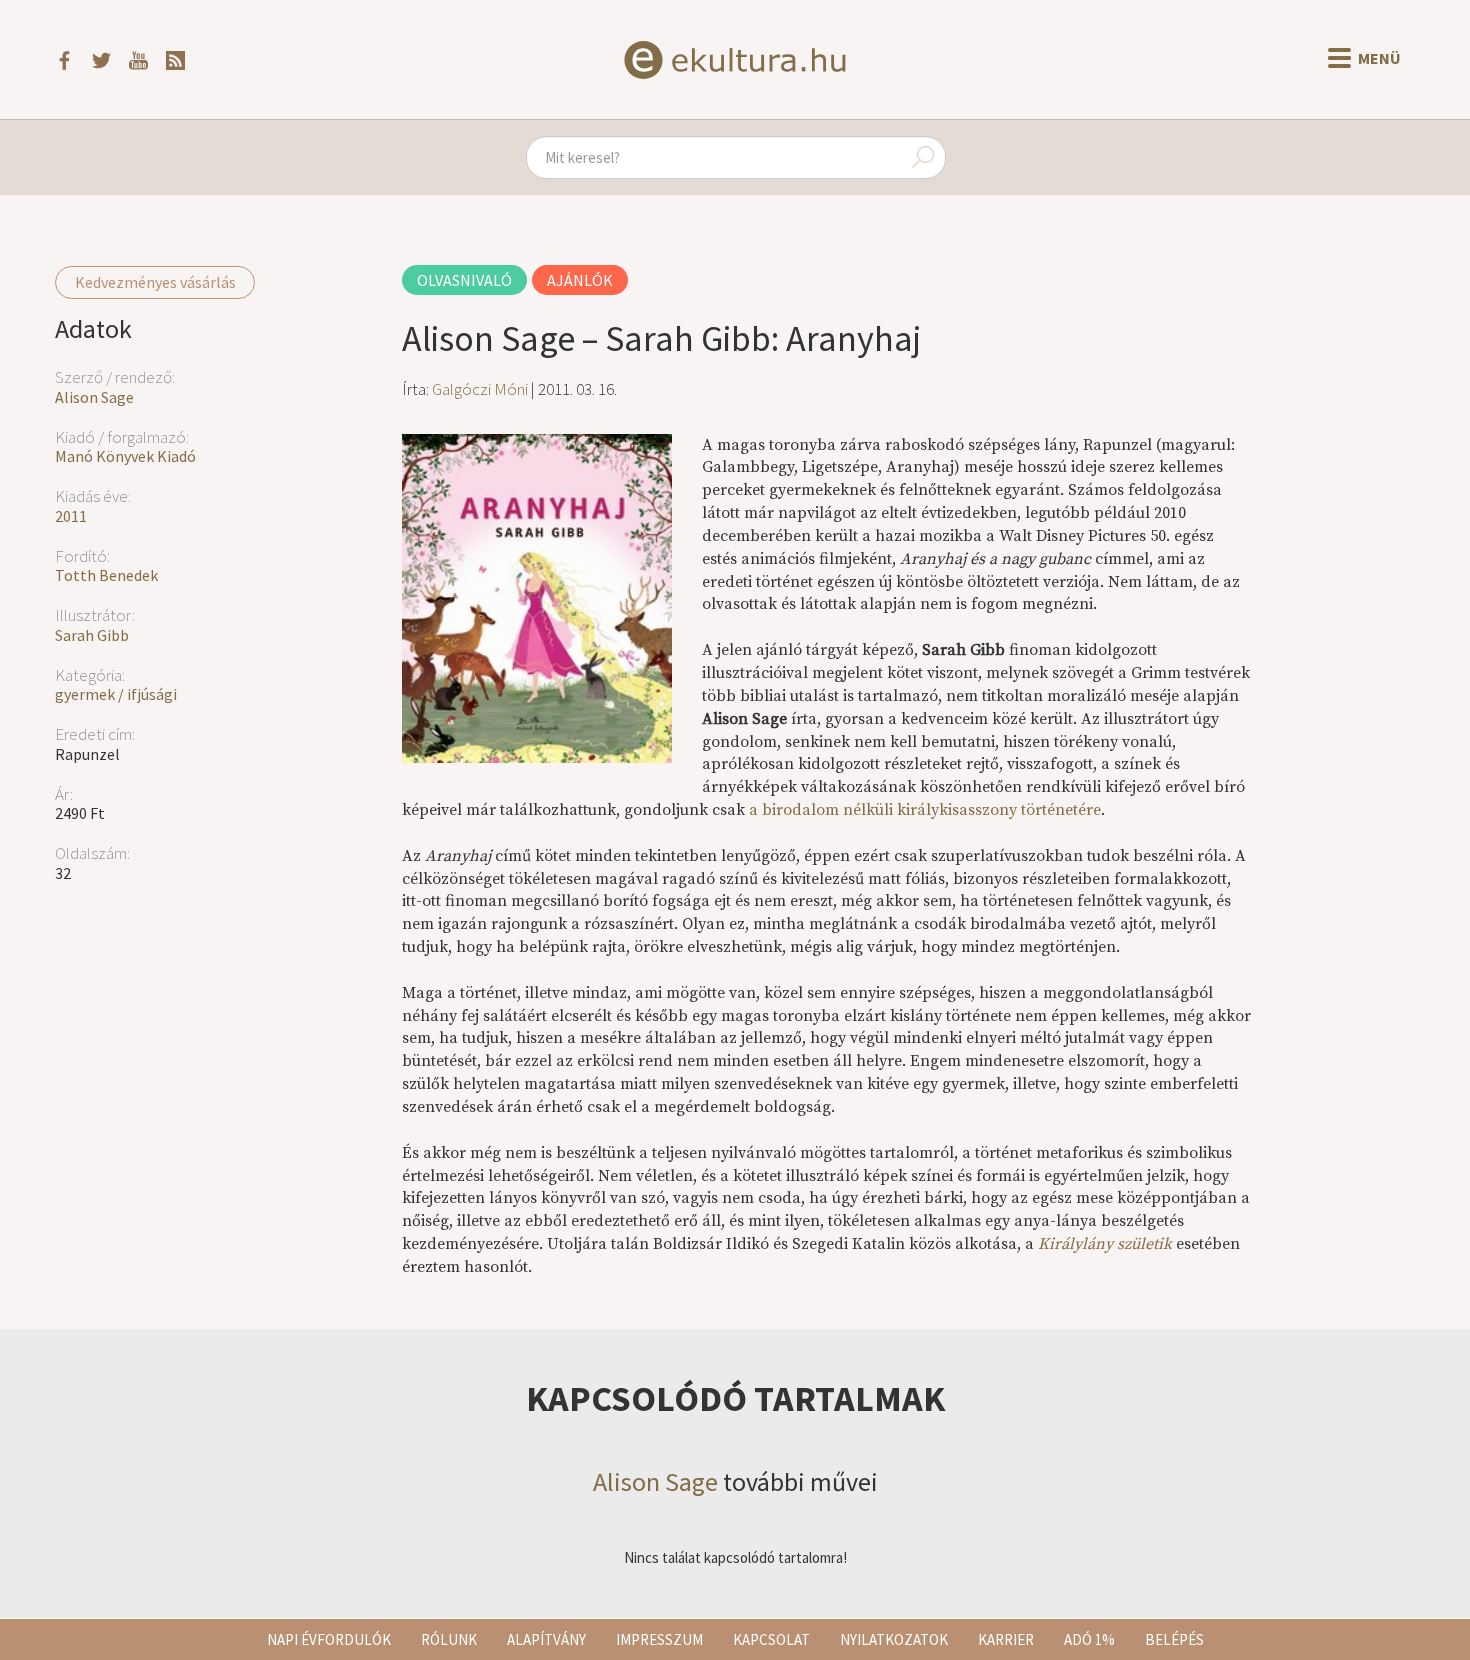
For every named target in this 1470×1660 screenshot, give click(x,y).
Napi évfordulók (329, 1639)
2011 (71, 516)
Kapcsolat (771, 1639)
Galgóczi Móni (480, 389)
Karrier (1006, 1639)
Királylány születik (1105, 1244)
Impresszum (659, 1639)
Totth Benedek (106, 575)
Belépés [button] (1174, 1639)
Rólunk (449, 1639)
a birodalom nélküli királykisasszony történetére (925, 810)
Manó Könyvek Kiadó (125, 456)
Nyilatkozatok (894, 1639)
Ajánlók (580, 280)
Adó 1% (1089, 1639)
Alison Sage (94, 397)
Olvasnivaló (464, 280)
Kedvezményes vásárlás (155, 282)
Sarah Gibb (92, 635)
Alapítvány (546, 1639)
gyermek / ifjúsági (116, 694)
